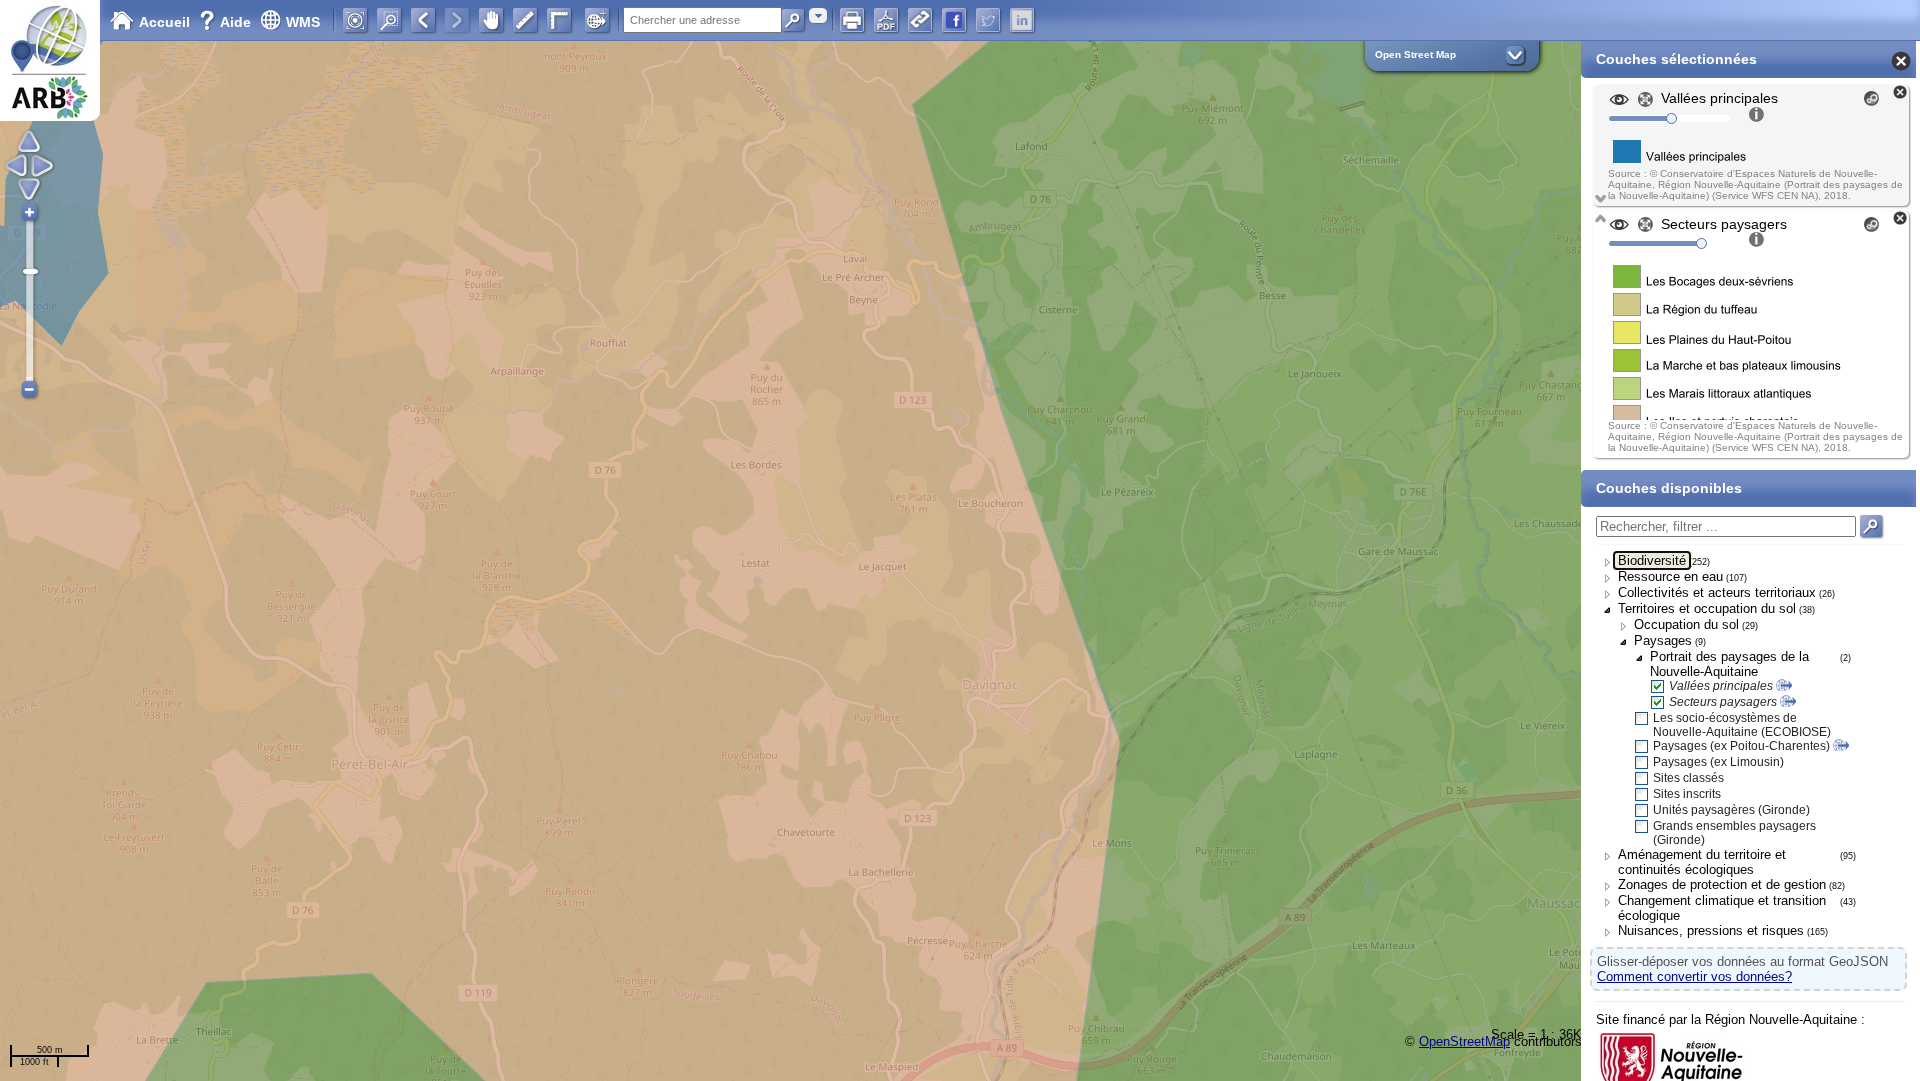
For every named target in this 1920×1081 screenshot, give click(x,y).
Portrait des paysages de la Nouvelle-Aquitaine (1729, 664)
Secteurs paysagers (1723, 702)
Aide (227, 22)
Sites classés (1688, 778)
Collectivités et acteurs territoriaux (1717, 592)
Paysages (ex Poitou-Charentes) (1741, 746)
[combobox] (818, 15)
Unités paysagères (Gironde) (1731, 810)
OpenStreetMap (1464, 1041)
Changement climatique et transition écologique (1722, 908)
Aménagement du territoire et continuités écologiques (1702, 862)
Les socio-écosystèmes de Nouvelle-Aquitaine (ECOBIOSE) (1742, 725)
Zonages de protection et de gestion (1722, 884)
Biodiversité (1652, 560)
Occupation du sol (1686, 624)
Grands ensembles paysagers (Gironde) (1734, 833)
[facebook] (954, 20)
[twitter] (988, 20)
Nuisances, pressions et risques (1711, 930)
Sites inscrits (1687, 794)
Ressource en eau (1670, 576)
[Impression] (852, 20)
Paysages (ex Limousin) (1718, 762)
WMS (303, 22)
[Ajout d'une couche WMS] (597, 20)
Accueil (164, 22)
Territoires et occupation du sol (1707, 608)
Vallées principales (1721, 686)
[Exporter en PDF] (886, 20)
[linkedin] (1022, 20)
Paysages (1663, 640)
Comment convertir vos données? (1694, 976)
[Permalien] (920, 20)
